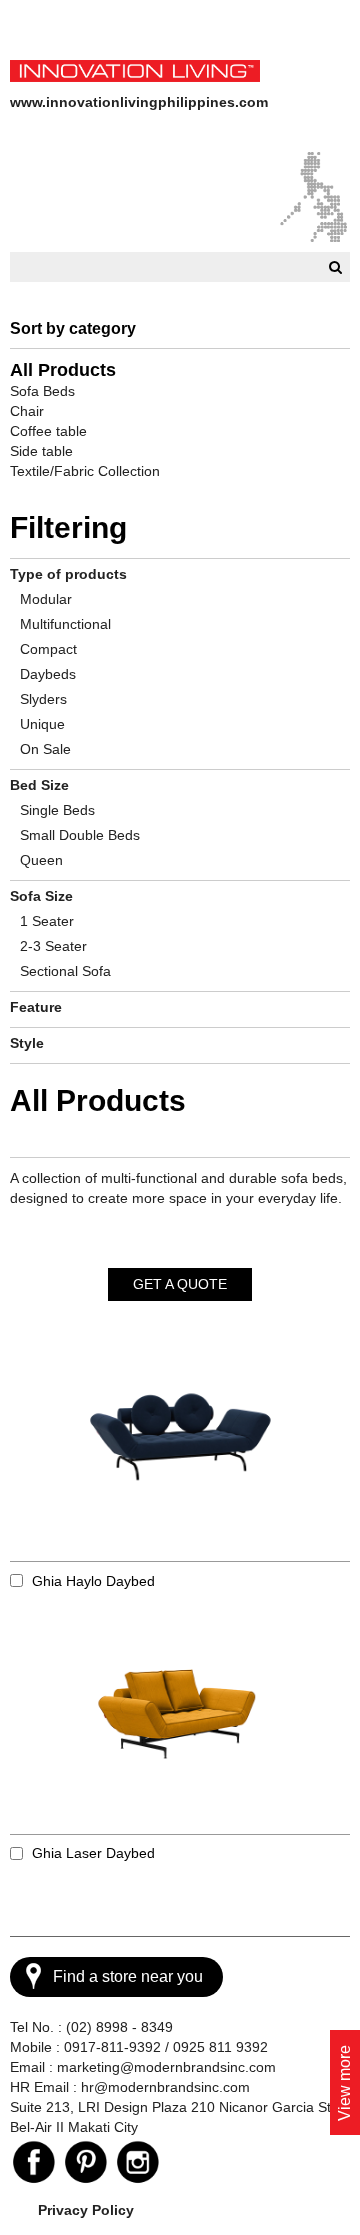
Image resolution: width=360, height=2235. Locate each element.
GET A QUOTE (180, 1284)
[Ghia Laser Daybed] (180, 1719)
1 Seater (47, 921)
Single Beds (57, 810)
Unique (42, 724)
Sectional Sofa (65, 971)
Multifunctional (65, 624)
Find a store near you (128, 1976)
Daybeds (48, 674)
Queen (41, 860)
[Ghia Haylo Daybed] (180, 1446)
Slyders (43, 699)
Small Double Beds (80, 835)
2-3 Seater (53, 946)
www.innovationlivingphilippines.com (139, 102)
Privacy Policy (86, 2210)
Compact (48, 649)
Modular (46, 599)
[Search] (333, 267)
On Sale (45, 749)
